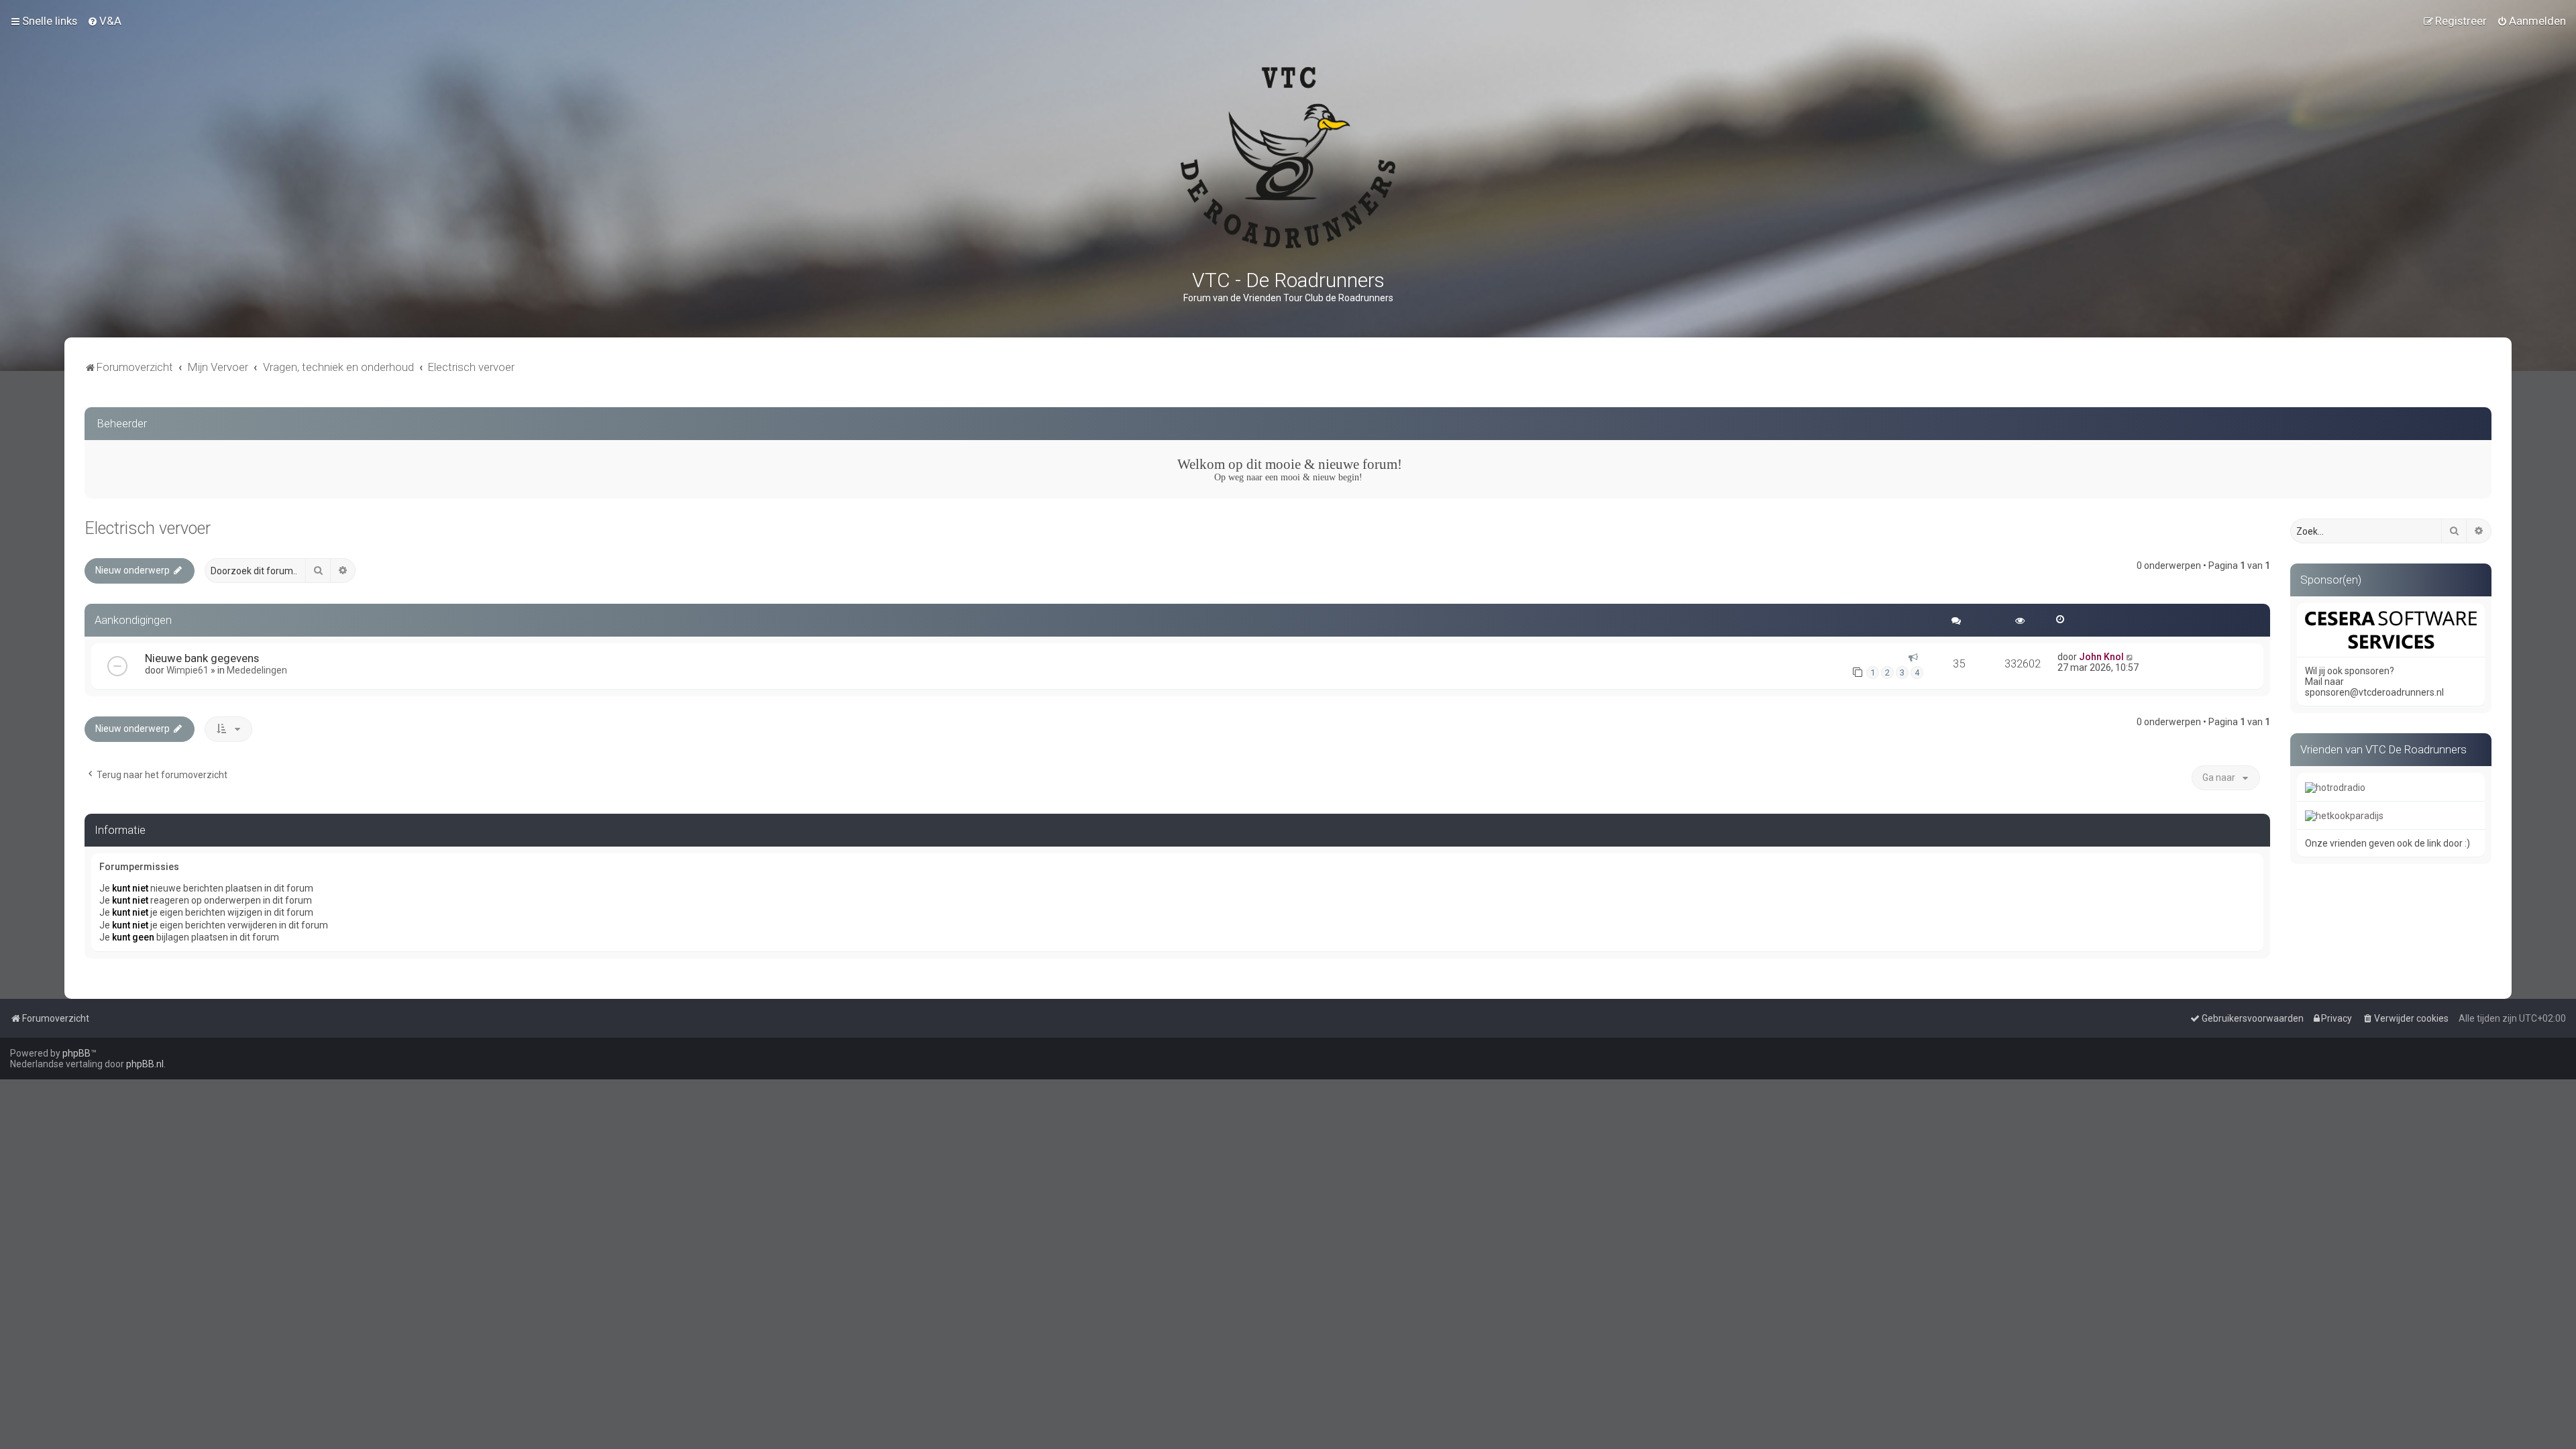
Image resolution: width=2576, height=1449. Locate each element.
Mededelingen (257, 670)
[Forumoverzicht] (1288, 158)
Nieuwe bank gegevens (202, 658)
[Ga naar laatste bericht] (2130, 657)
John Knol (2101, 657)
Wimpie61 (187, 670)
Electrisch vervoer (148, 528)
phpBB (76, 1053)
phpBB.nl (145, 1064)
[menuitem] (104, 21)
